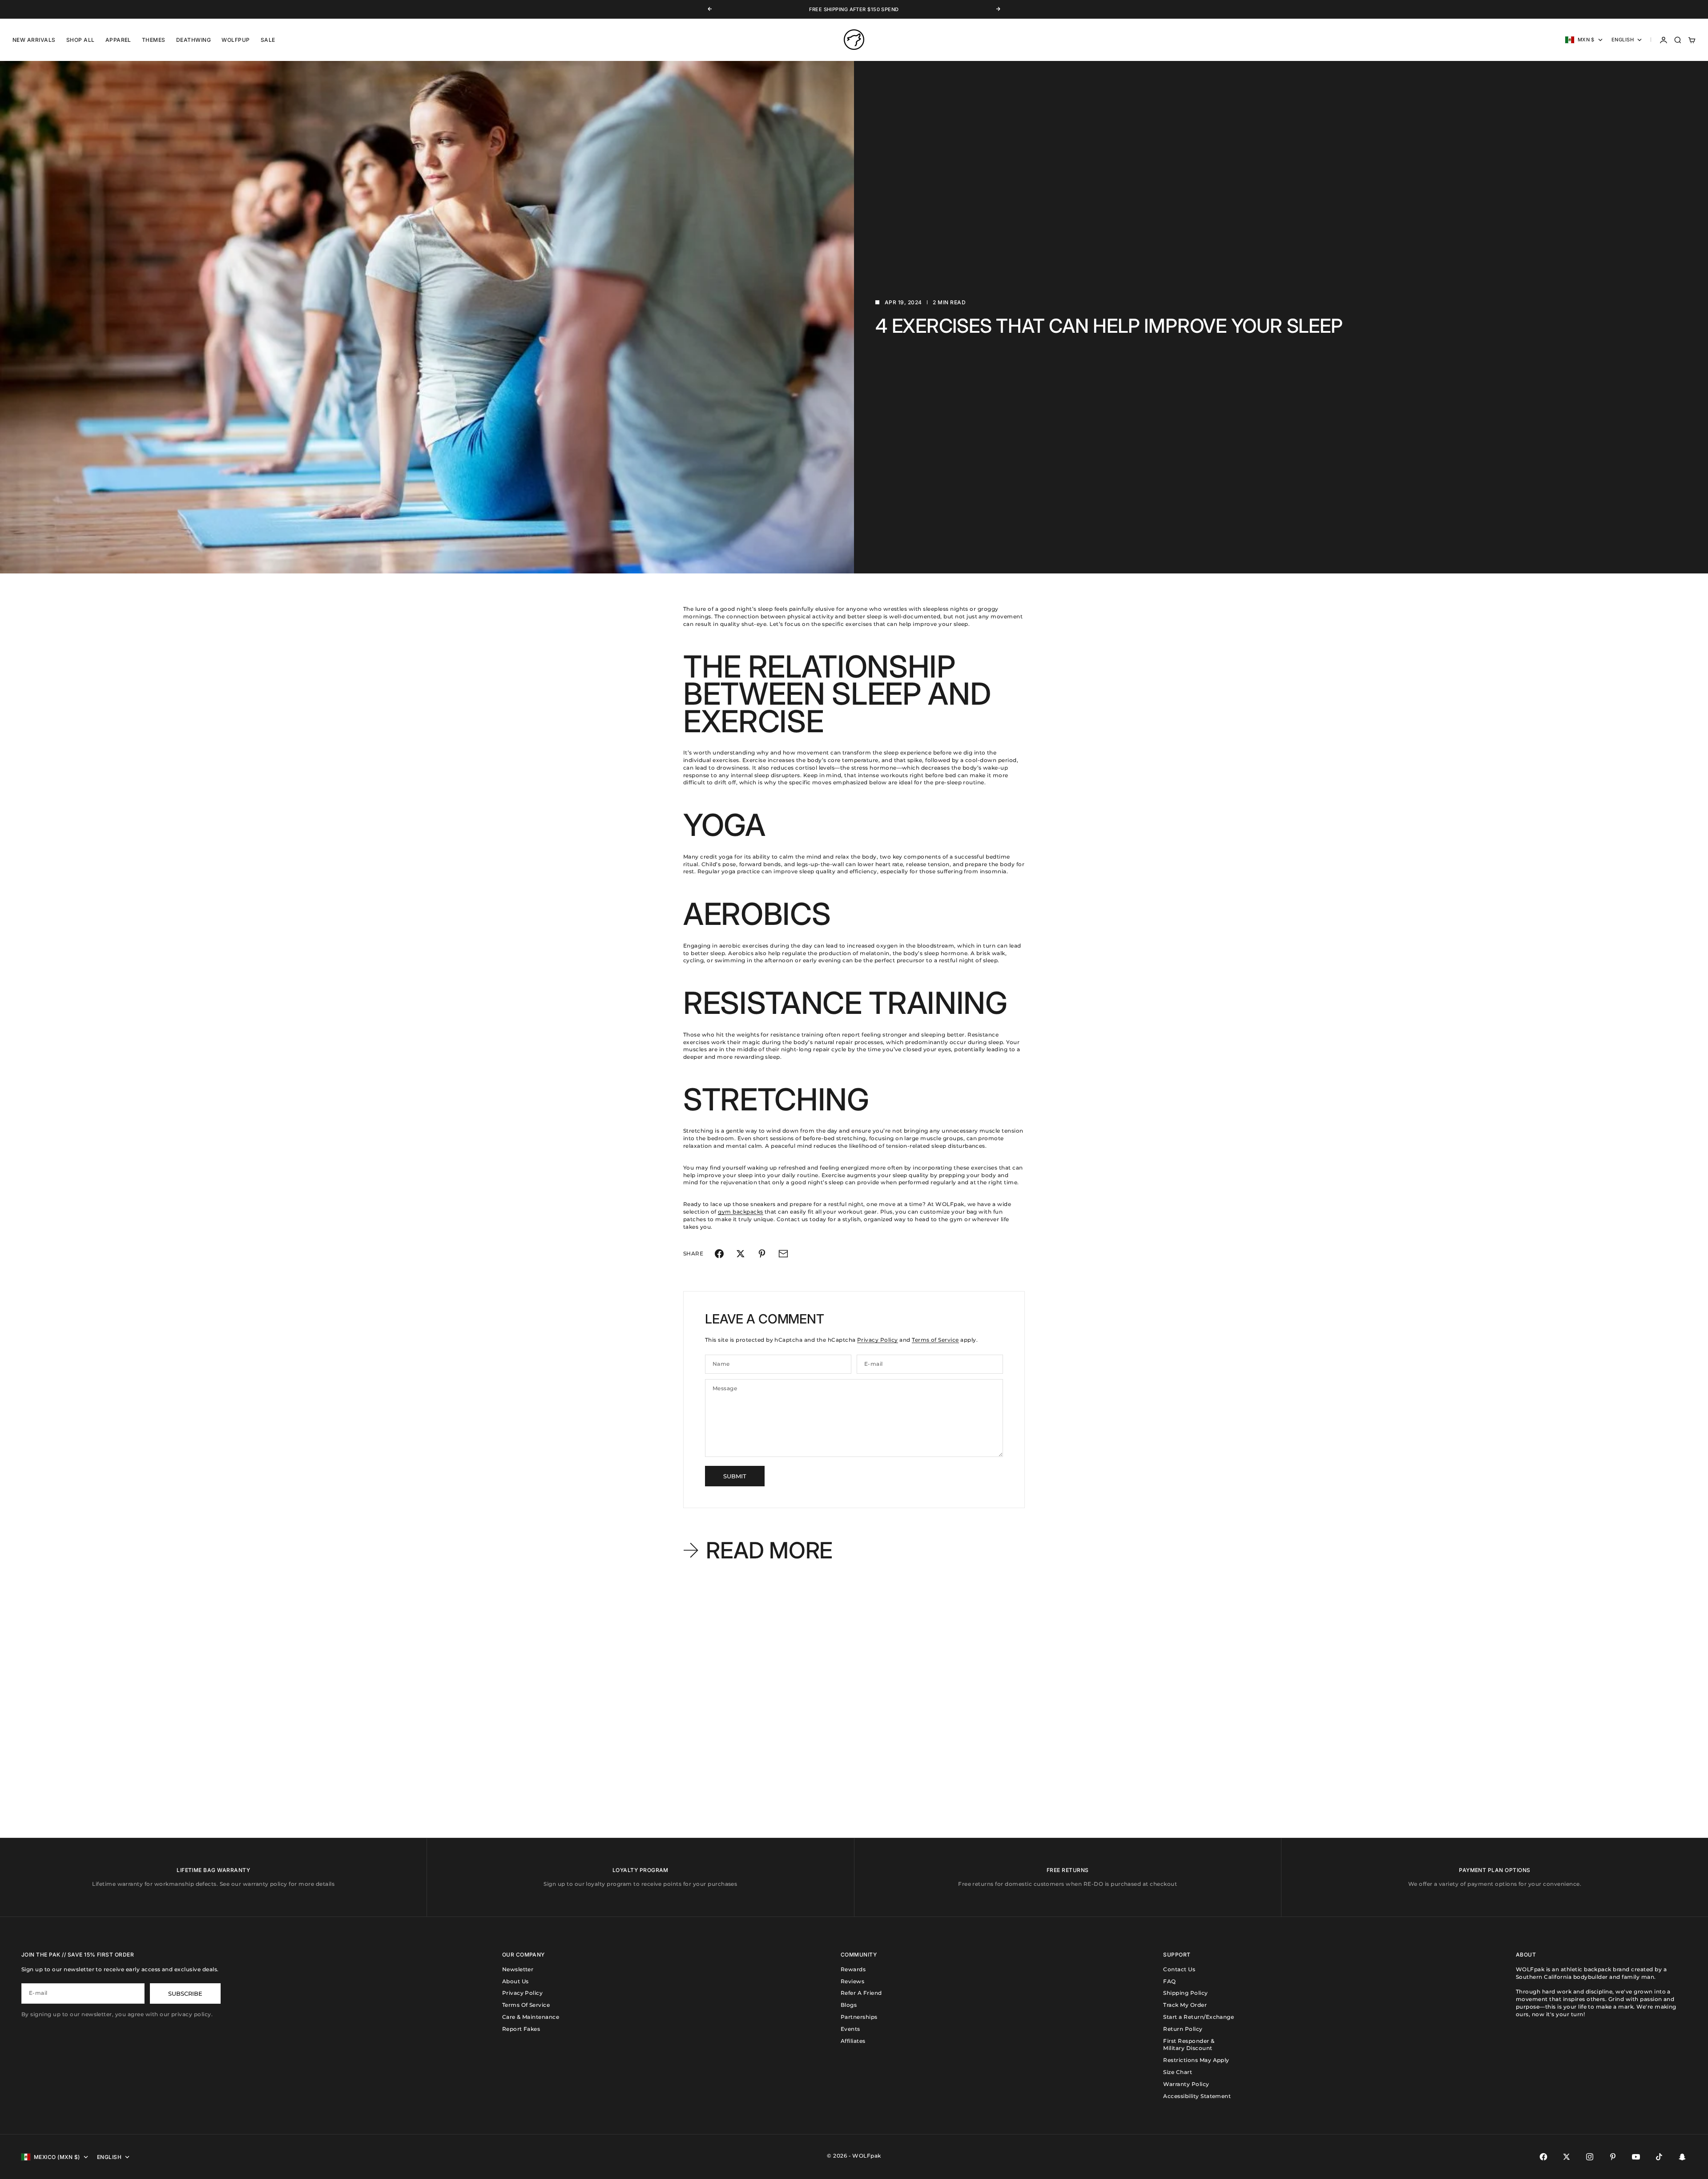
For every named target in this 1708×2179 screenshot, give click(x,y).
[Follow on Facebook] (1543, 2157)
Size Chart (1178, 2072)
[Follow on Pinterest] (1613, 2157)
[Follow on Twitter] (1567, 2157)
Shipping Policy (1185, 1993)
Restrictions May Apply (1196, 2060)
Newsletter (518, 1969)
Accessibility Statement (1197, 2096)
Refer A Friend (861, 1993)
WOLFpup (236, 40)
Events (850, 2029)
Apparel (118, 40)
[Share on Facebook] (719, 1254)
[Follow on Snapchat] (1682, 2157)
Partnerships (859, 2017)
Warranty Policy (1186, 2084)
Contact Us (1179, 1969)
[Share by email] (783, 1254)
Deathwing (193, 40)
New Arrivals (34, 40)
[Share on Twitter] (741, 1254)
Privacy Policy (878, 1340)
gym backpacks (740, 1212)
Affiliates (853, 2041)
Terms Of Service (526, 2005)
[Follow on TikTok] (1659, 2157)
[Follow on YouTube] (1636, 2157)
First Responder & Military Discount (1189, 2045)
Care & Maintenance (531, 2017)
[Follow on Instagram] (1590, 2157)
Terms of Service (935, 1340)
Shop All (81, 40)
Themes (154, 40)
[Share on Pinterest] (762, 1254)
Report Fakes (521, 2029)
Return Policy (1183, 2029)
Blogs (849, 2005)
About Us (516, 1981)
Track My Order (1185, 2005)
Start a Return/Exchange (1198, 2017)
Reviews (852, 1981)
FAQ (1169, 1981)
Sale (268, 40)
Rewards (853, 1969)
